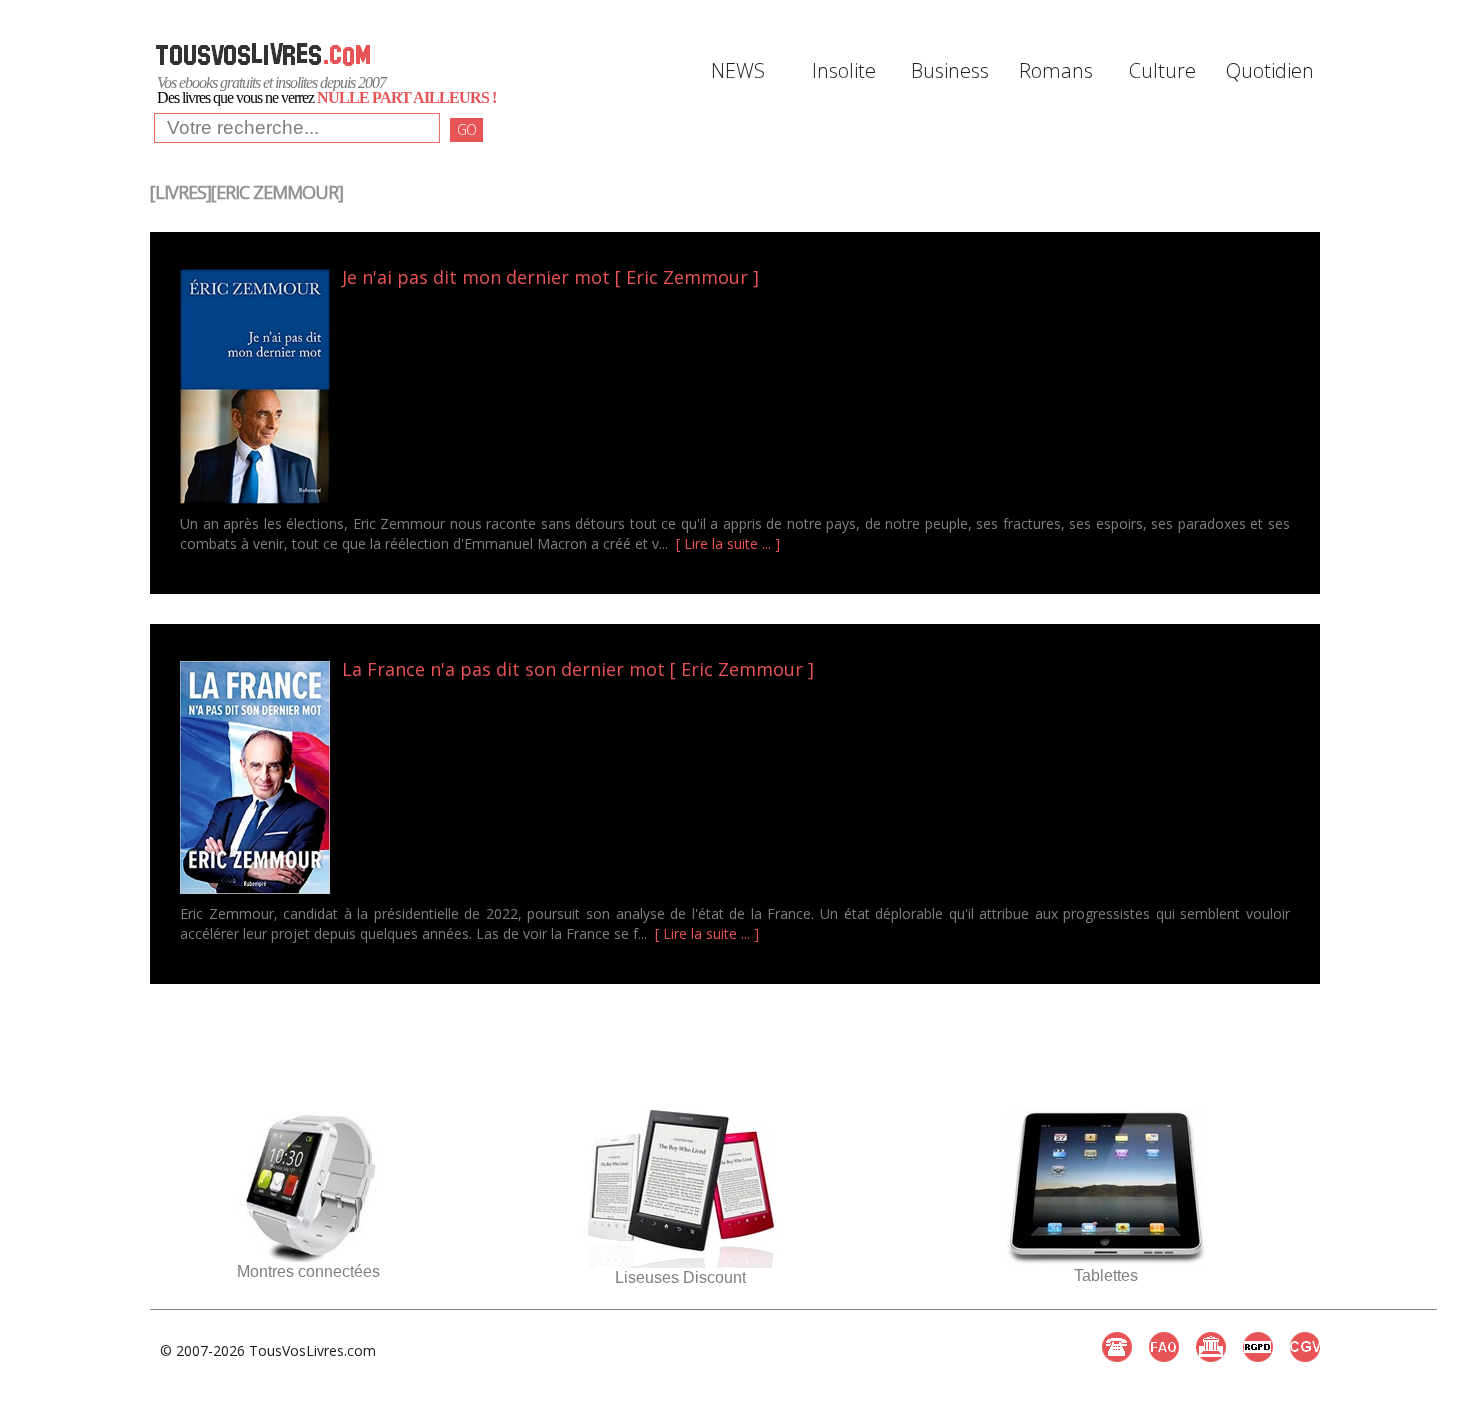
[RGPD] (1258, 1347)
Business (950, 70)
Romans (1056, 70)
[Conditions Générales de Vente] (1305, 1347)
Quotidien (1268, 70)
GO (466, 129)
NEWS (738, 70)
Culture (1162, 70)
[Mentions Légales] (1211, 1347)
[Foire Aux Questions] (1164, 1347)
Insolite (844, 70)
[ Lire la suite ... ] (728, 543)
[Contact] (1117, 1347)
